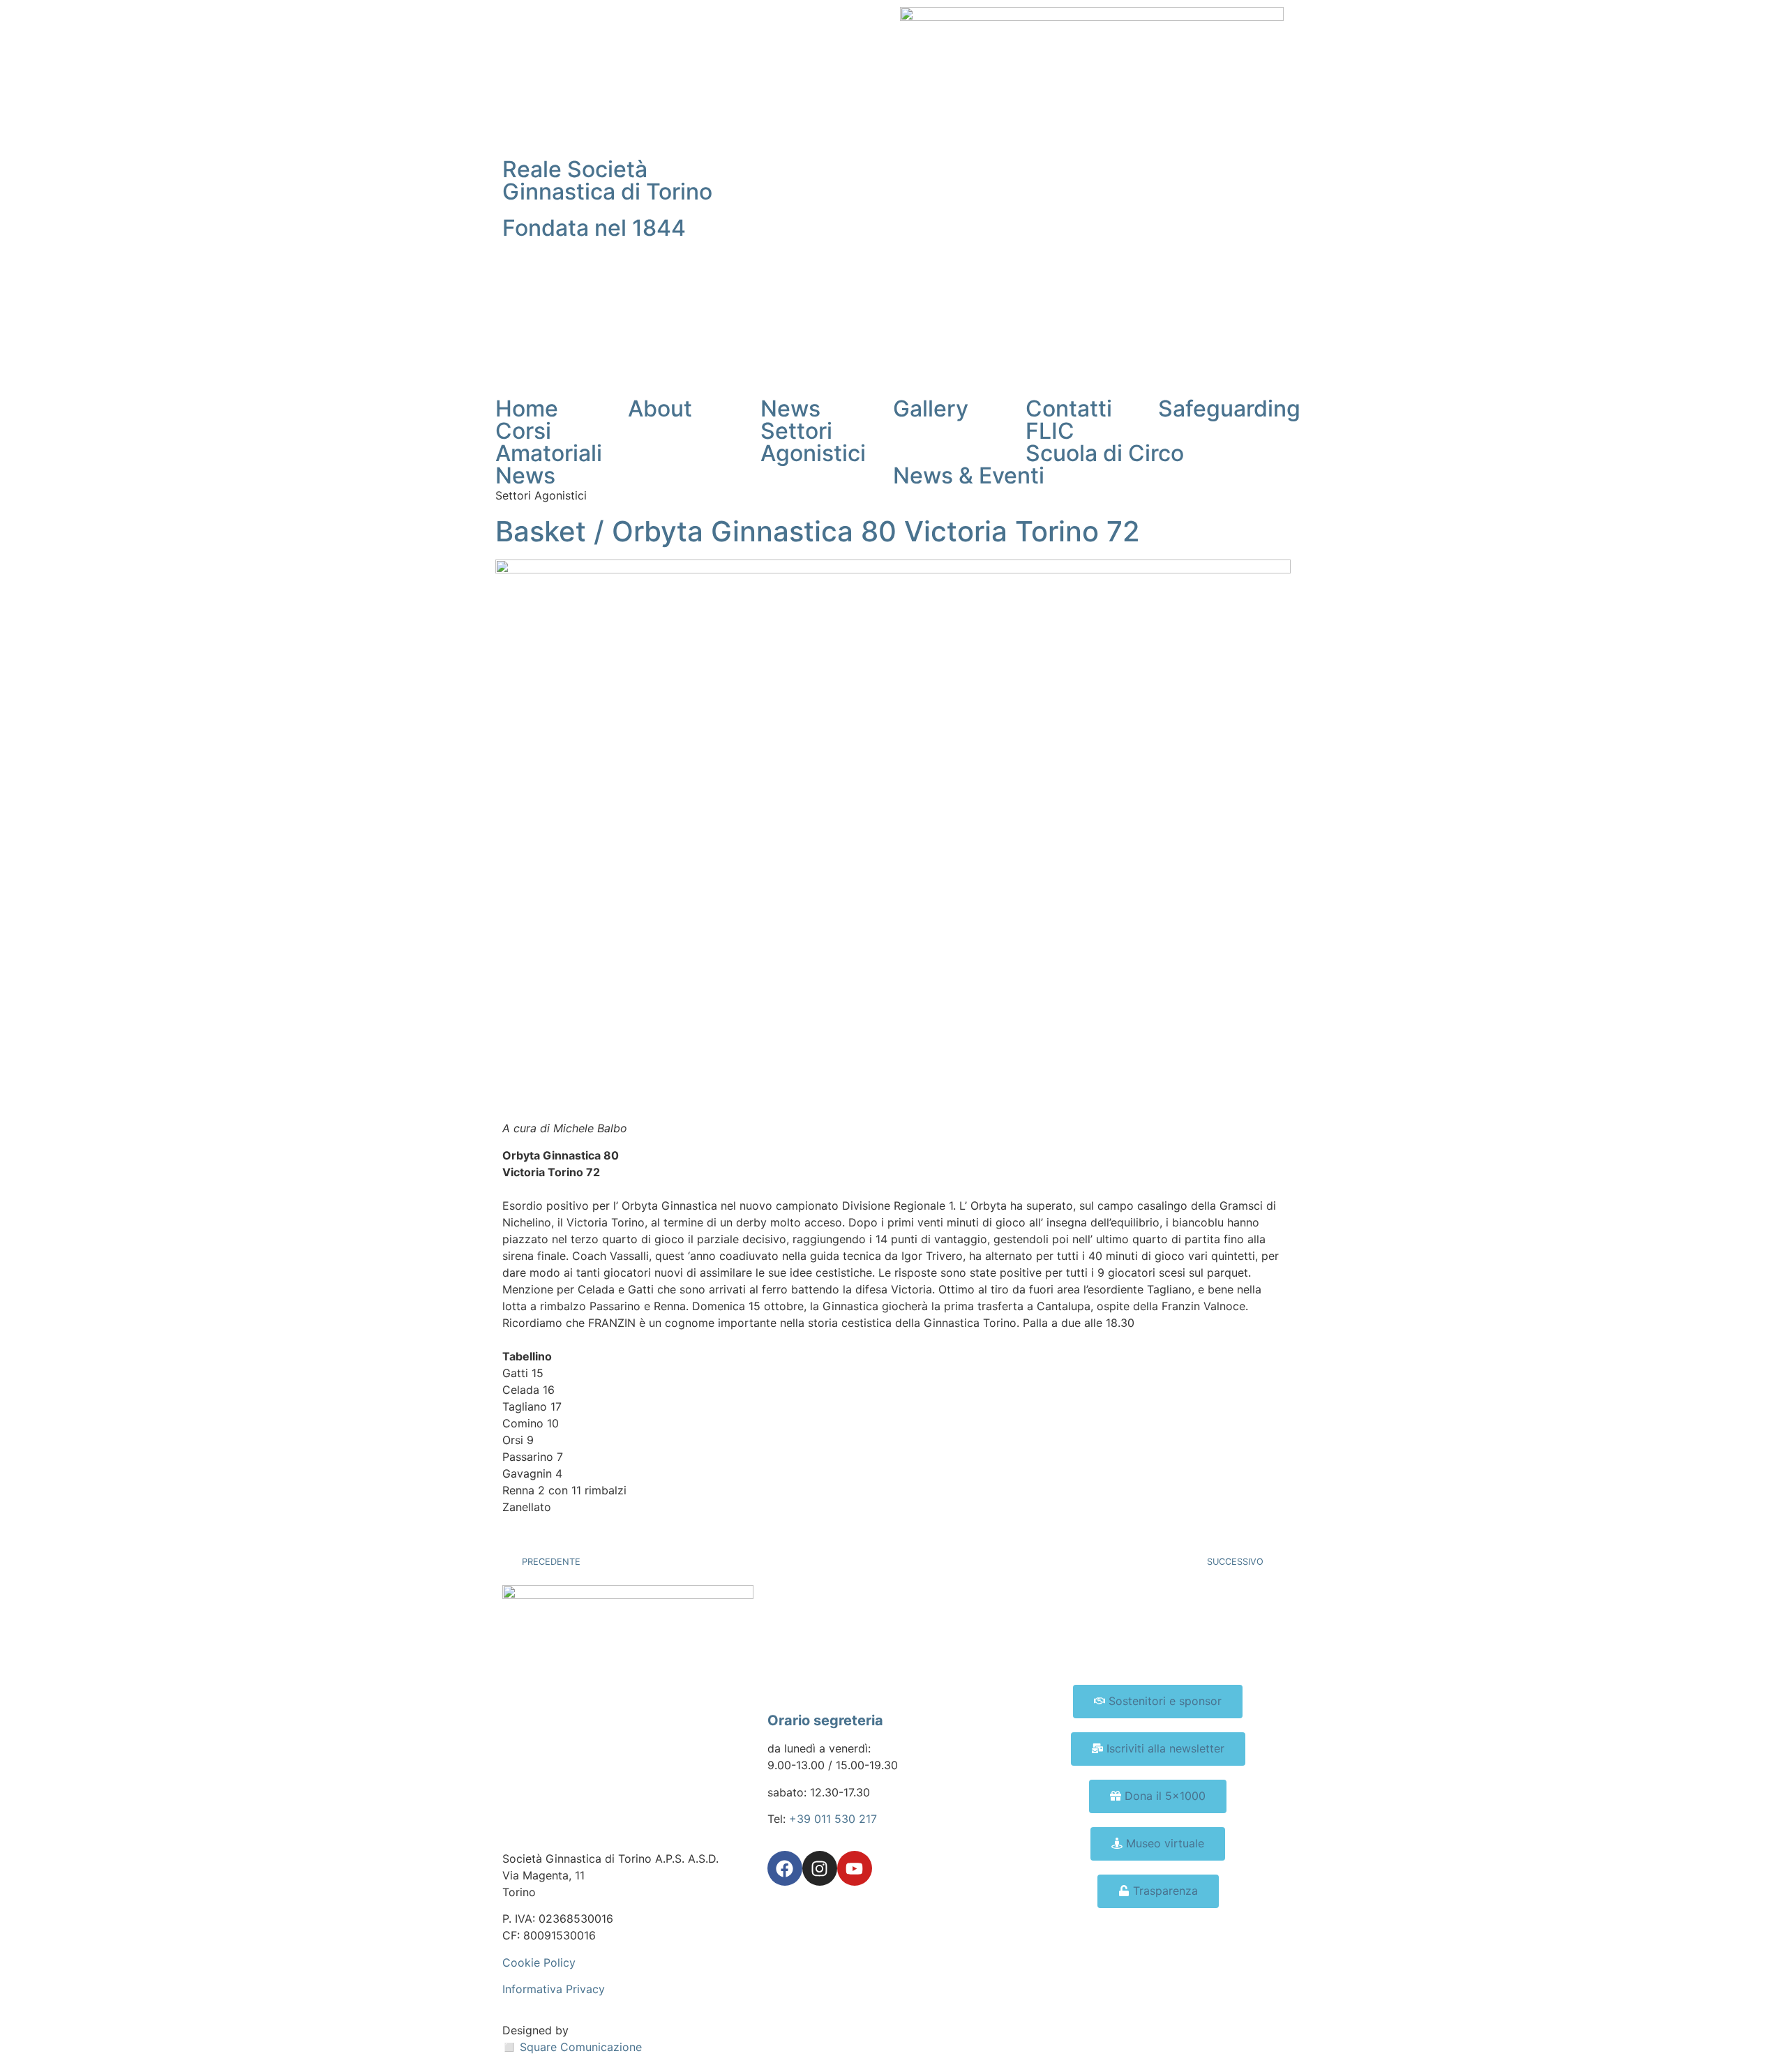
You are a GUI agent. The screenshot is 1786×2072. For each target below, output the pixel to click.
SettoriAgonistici (813, 442)
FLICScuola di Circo (1105, 442)
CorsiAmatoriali (549, 442)
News (790, 408)
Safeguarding (1229, 408)
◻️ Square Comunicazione (572, 2047)
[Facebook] (785, 1868)
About (660, 408)
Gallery (931, 408)
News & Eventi (969, 475)
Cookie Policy (539, 1962)
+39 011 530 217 (833, 1819)
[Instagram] (820, 1868)
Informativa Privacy (554, 1989)
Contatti (1069, 408)
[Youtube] (855, 1868)
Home (527, 408)
